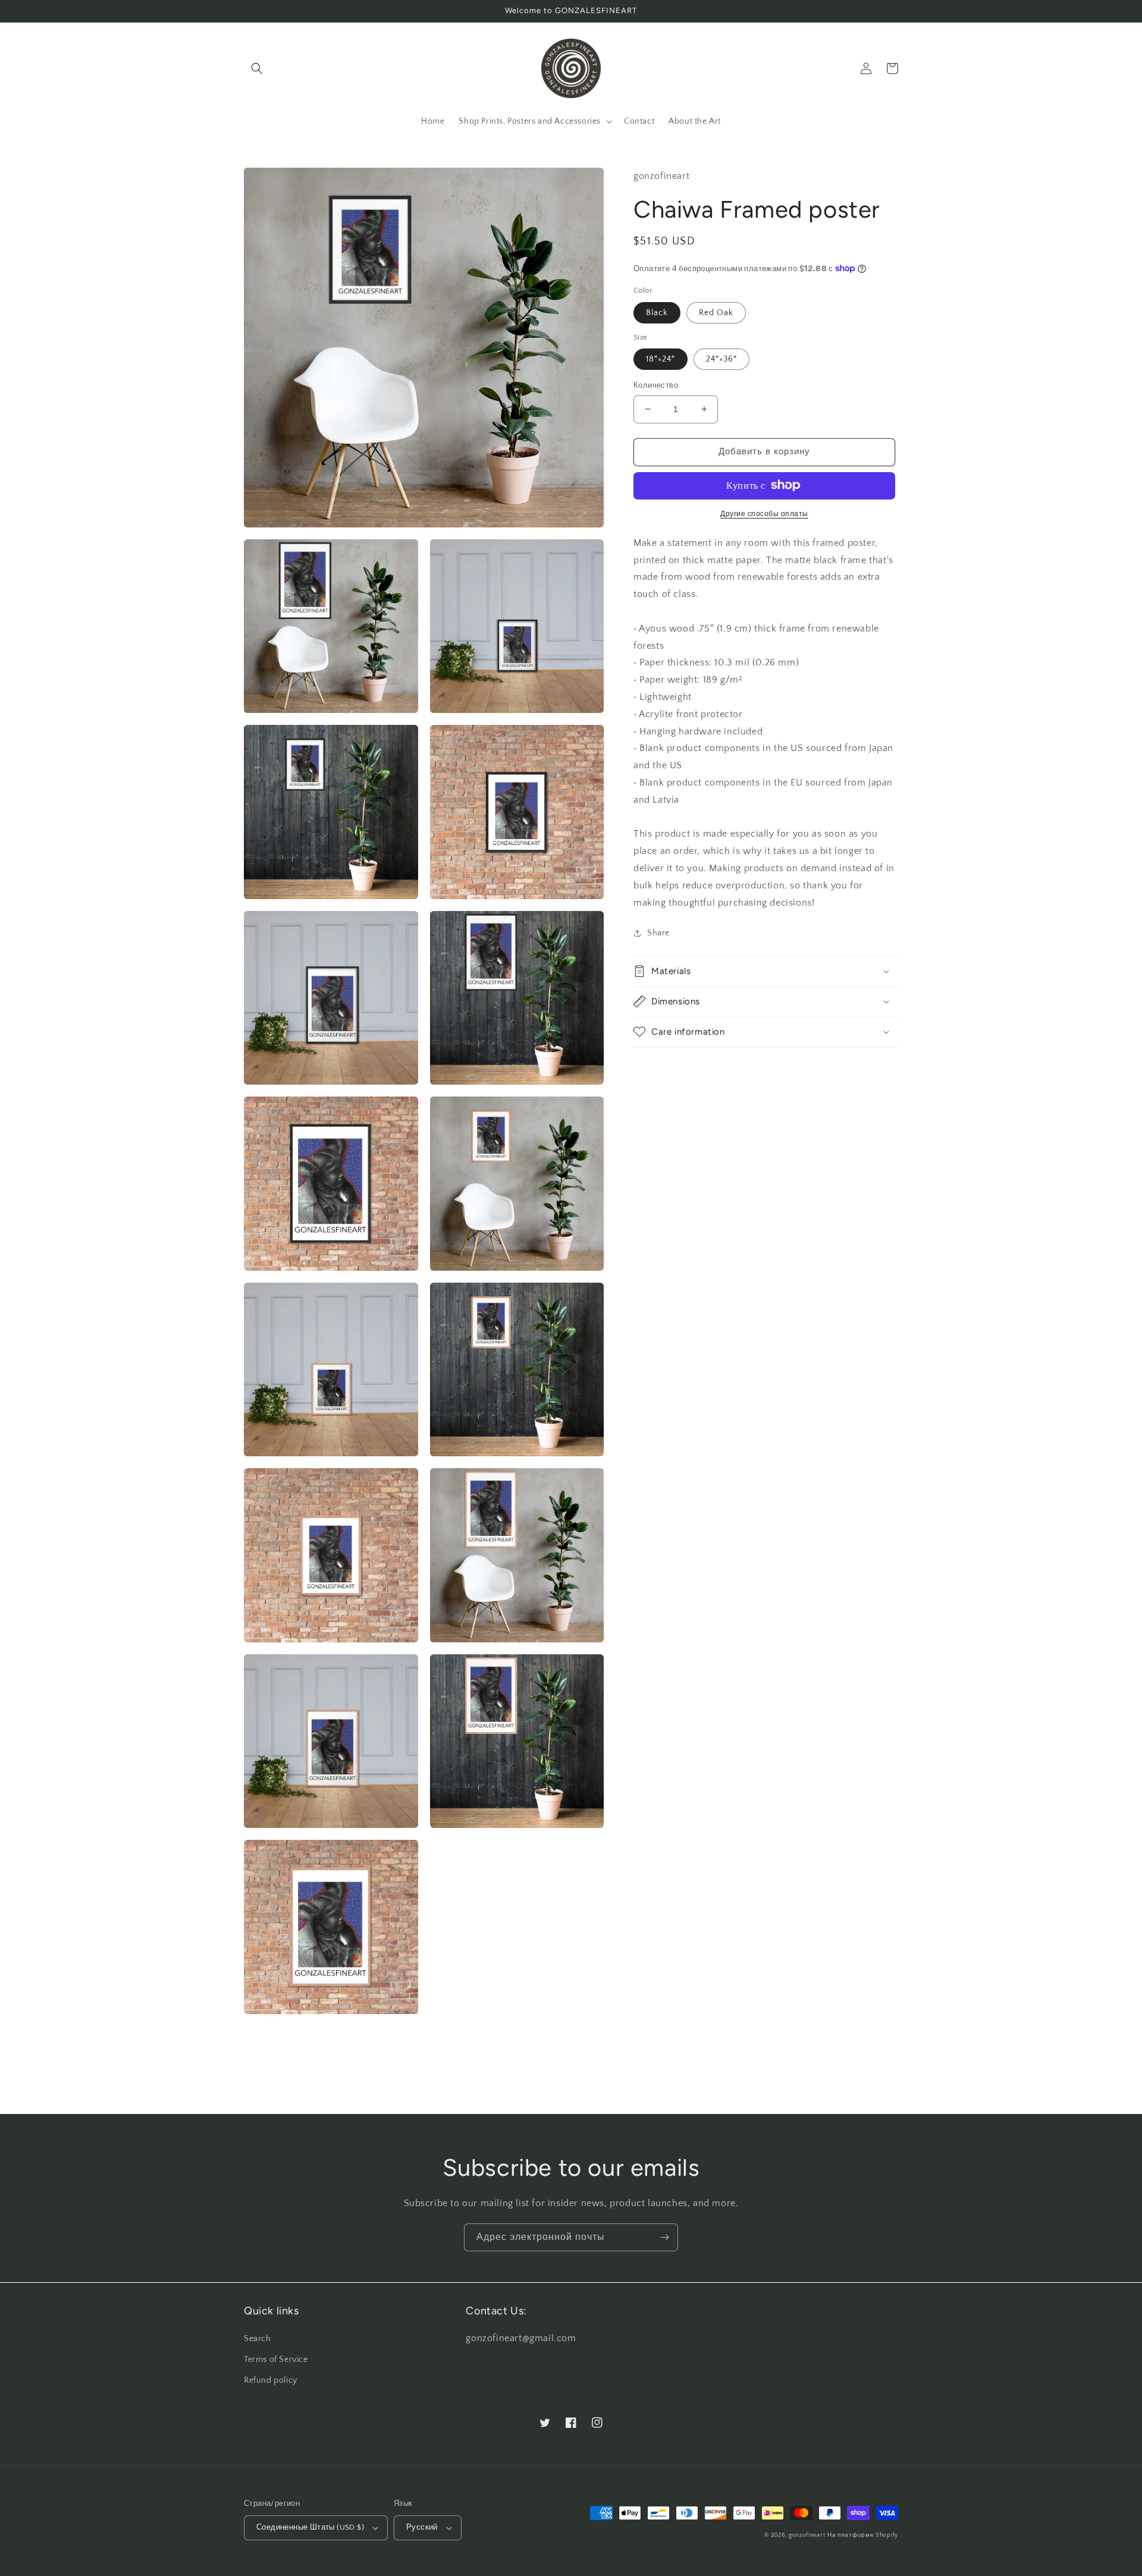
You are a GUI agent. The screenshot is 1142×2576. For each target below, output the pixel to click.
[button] (257, 68)
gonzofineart (807, 2535)
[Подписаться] (664, 2237)
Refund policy (271, 2380)
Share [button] (658, 933)
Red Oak (716, 312)
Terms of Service (276, 2360)
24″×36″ (721, 359)
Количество (656, 385)
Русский (422, 2527)
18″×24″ (661, 359)
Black (657, 312)
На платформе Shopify (863, 2535)
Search (258, 2339)
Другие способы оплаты (764, 513)
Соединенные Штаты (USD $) (310, 2527)
